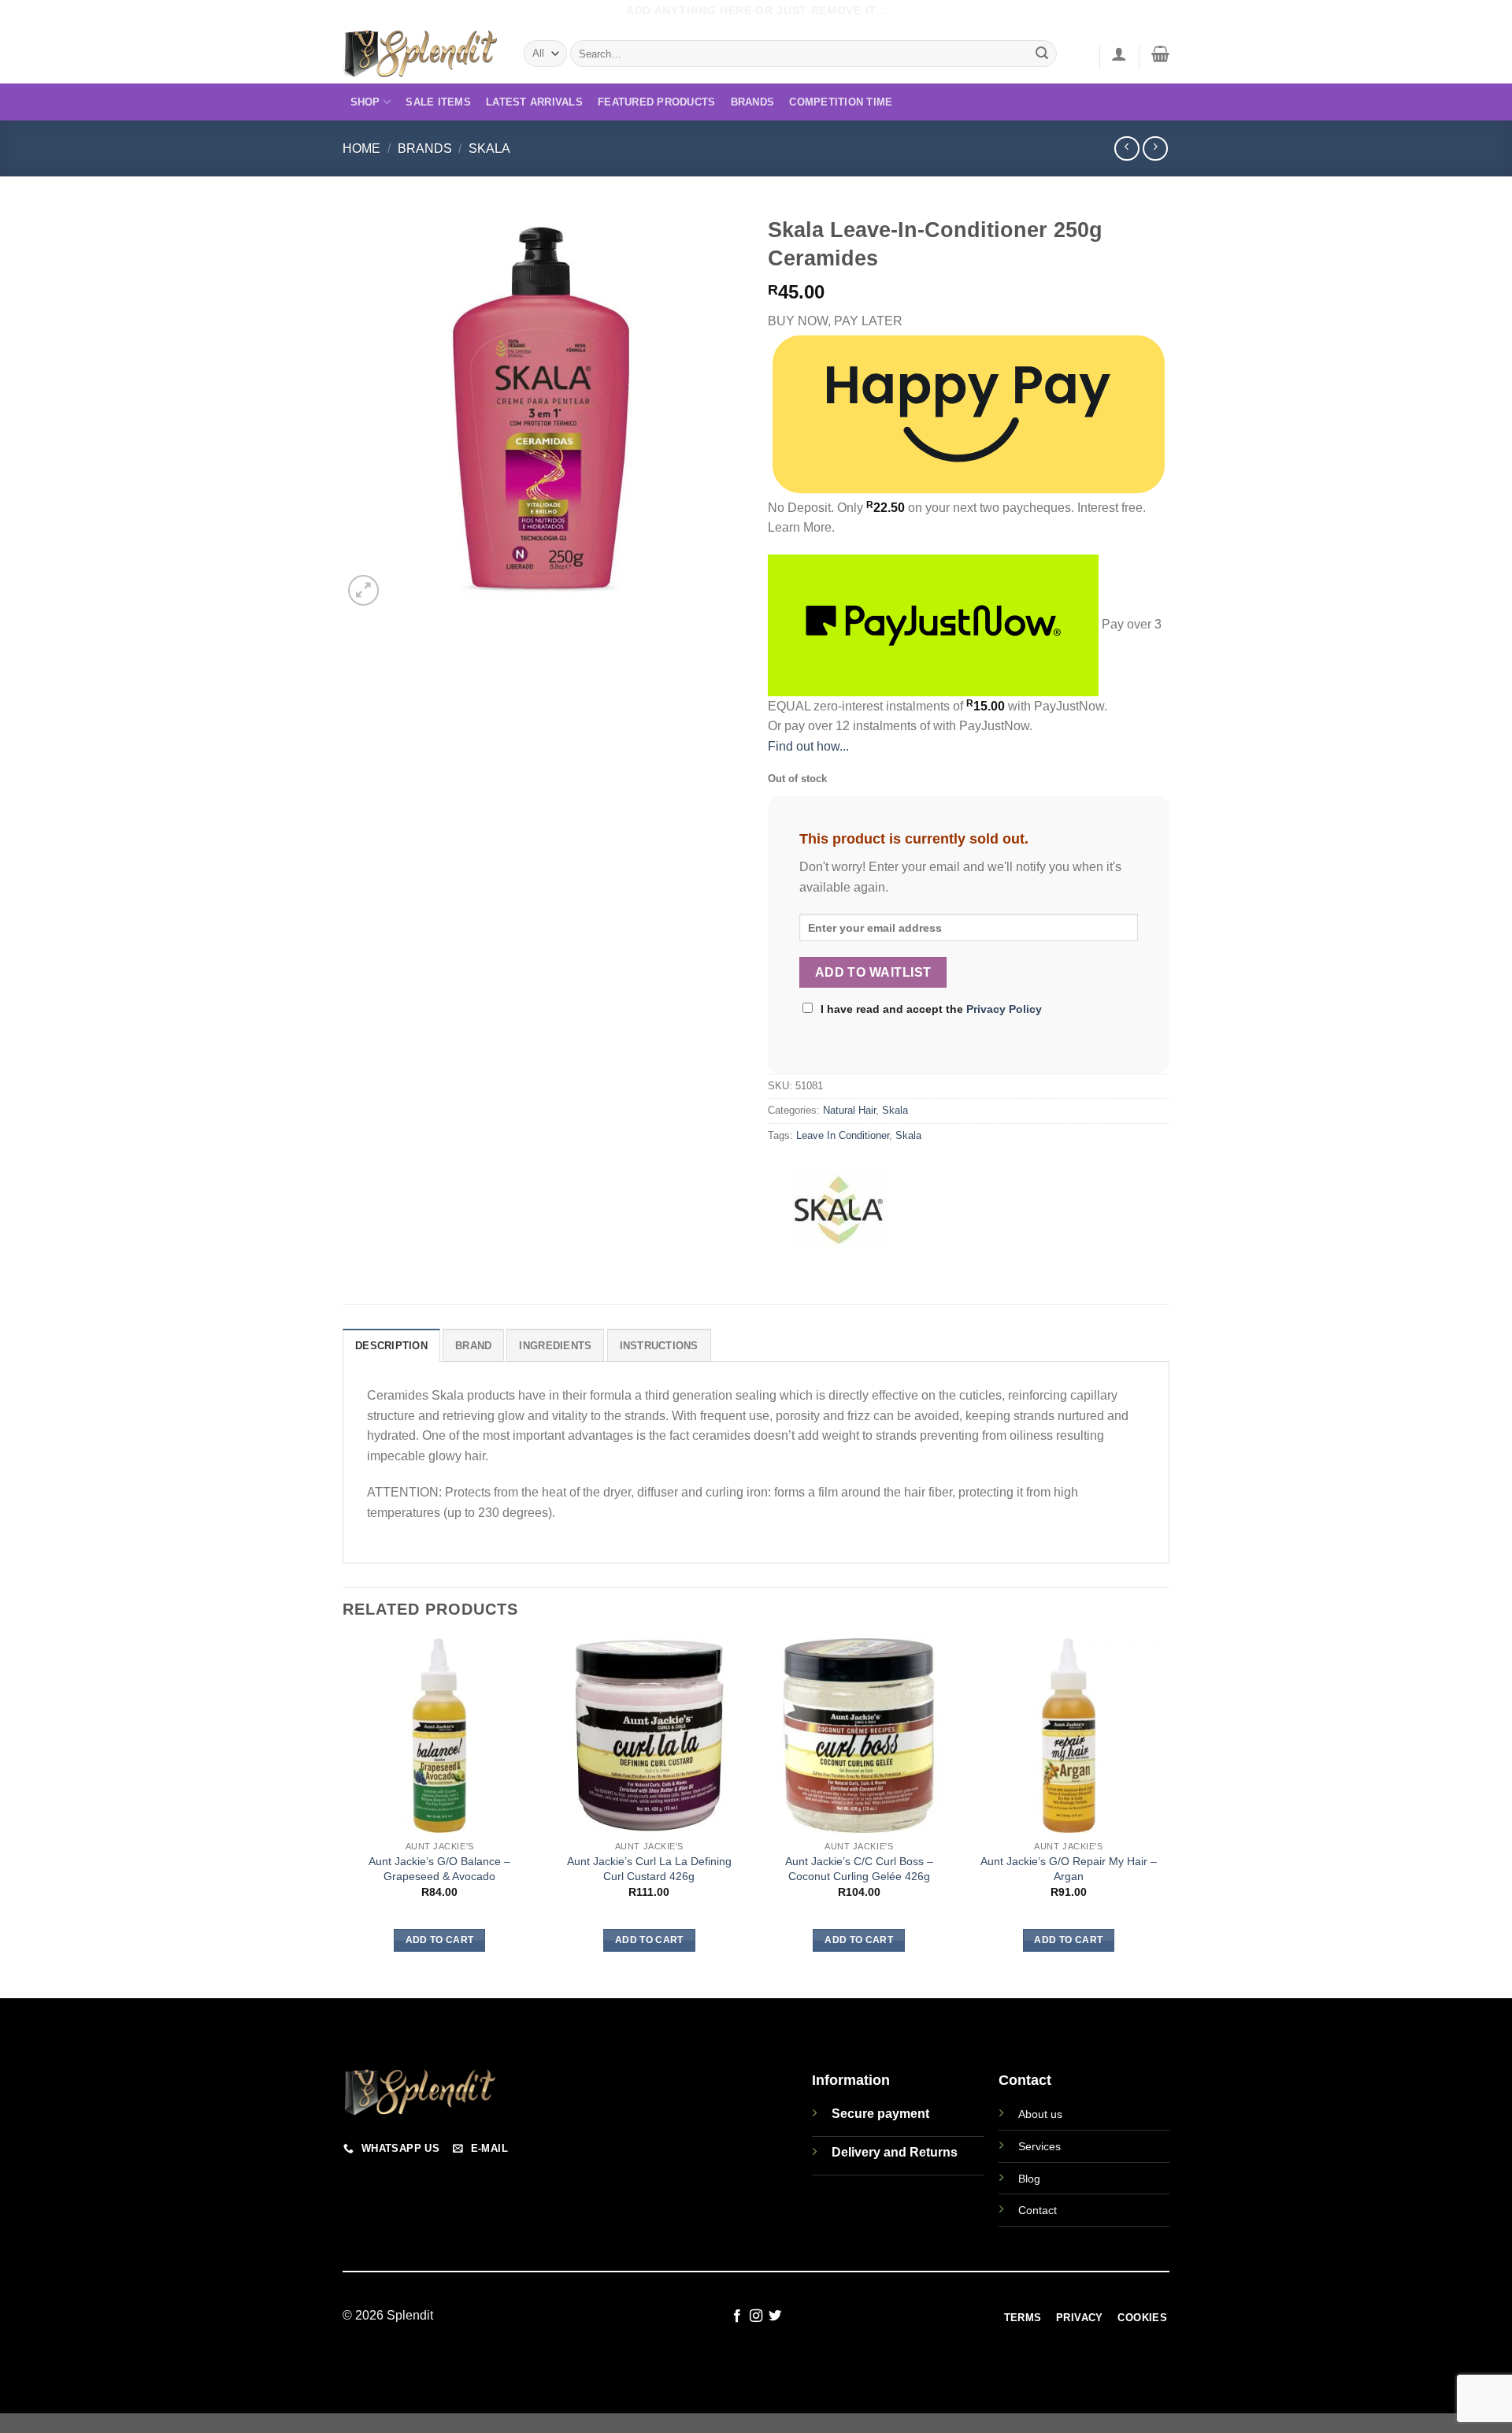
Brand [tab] (473, 1346)
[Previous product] (1155, 148)
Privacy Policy (1004, 1009)
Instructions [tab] (659, 1346)
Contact (1038, 2210)
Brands (753, 102)
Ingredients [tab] (555, 1346)
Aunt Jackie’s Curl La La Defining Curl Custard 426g (649, 1869)
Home (361, 148)
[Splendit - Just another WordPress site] (421, 54)
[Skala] (839, 1209)
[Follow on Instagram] (756, 2316)
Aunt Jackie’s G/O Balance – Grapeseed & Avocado (439, 1869)
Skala (489, 148)
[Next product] (1127, 148)
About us (1040, 2114)
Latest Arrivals (534, 102)
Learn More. (801, 527)
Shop (365, 102)
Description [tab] (391, 1346)
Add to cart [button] (440, 1940)
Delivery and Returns (895, 2152)
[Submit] (1043, 54)
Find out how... (808, 746)
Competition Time (841, 102)
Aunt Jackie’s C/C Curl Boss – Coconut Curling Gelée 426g (859, 1869)
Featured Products (656, 102)
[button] (1119, 54)
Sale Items (438, 102)
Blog (1029, 2179)
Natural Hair (849, 1110)
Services (1039, 2146)
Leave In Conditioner (843, 1135)
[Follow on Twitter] (775, 2316)
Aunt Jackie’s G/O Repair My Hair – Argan (1069, 1869)
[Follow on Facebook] (736, 2316)
